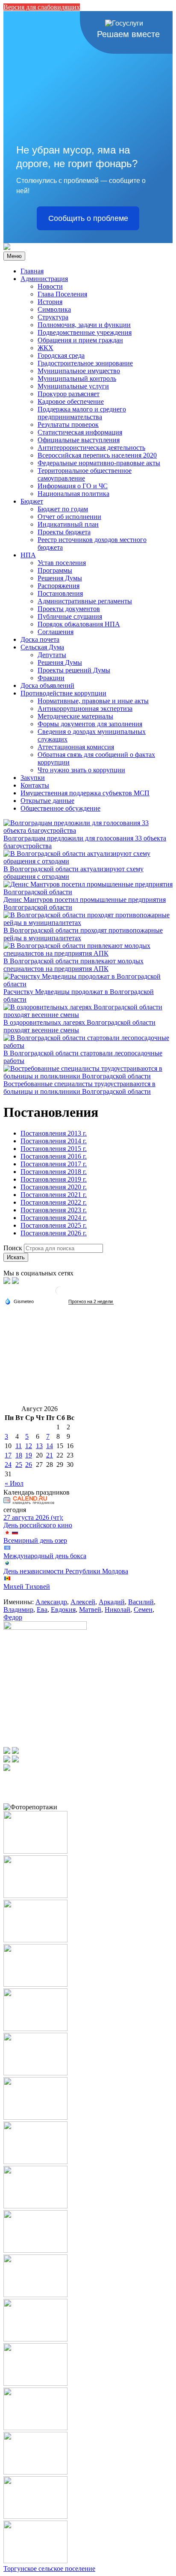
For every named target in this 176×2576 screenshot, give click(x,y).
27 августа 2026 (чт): (33, 1517)
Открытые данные (47, 801)
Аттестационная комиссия (76, 747)
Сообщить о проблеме (88, 218)
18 (19, 1455)
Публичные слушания (70, 616)
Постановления (60, 593)
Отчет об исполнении (69, 517)
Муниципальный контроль (77, 378)
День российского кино (38, 1525)
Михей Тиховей (27, 1586)
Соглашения (56, 632)
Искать (16, 1257)
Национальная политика (73, 494)
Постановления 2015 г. (54, 1149)
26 (29, 1465)
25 (19, 1465)
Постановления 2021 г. (54, 1195)
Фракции (51, 678)
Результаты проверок (68, 425)
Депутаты (52, 655)
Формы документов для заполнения (90, 724)
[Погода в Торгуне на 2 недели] (91, 1302)
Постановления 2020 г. (54, 1187)
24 (8, 1465)
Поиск (13, 1248)
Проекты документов (69, 609)
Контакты (35, 785)
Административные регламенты (85, 601)
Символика (54, 309)
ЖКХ (45, 348)
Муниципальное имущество (79, 371)
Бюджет (32, 501)
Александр (51, 1602)
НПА (28, 555)
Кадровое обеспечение (71, 401)
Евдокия (63, 1610)
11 (19, 1446)
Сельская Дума (42, 647)
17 (8, 1455)
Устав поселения (62, 563)
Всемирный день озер (35, 1540)
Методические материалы (75, 716)
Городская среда (61, 355)
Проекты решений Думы (74, 670)
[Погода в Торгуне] (60, 1294)
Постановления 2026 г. (54, 1233)
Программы (55, 570)
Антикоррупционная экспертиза (85, 708)
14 (50, 1446)
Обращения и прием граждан (80, 340)
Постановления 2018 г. (54, 1172)
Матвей (90, 1610)
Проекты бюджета (64, 532)
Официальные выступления (79, 440)
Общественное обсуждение (60, 808)
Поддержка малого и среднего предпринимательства (82, 413)
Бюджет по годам (63, 509)
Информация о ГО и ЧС (73, 486)
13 (39, 1446)
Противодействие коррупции (63, 693)
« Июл (14, 1483)
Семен (143, 1610)
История (50, 302)
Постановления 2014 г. (54, 1141)
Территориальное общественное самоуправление (85, 474)
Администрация (44, 279)
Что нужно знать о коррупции (81, 770)
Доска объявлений (47, 685)
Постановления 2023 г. (54, 1210)
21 (50, 1455)
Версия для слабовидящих (42, 7)
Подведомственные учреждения (85, 332)
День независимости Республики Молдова (66, 1571)
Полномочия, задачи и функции (84, 325)
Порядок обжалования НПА (79, 624)
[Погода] (19, 1301)
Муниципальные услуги (73, 386)
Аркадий (112, 1602)
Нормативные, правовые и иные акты (93, 701)
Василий (141, 1602)
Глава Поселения (62, 294)
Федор (13, 1617)
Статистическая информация (80, 432)
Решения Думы (60, 578)
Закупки (33, 778)
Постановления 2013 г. (54, 1133)
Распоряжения (59, 586)
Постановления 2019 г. (54, 1179)
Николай (117, 1610)
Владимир (18, 1610)
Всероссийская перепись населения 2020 (97, 455)
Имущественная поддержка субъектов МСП (85, 793)
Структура (53, 317)
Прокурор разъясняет (69, 394)
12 (29, 1446)
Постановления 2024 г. (54, 1218)
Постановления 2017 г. (54, 1164)
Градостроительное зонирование (85, 363)
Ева (42, 1610)
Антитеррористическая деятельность (91, 448)
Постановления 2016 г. (54, 1156)
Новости (50, 286)
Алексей (83, 1602)
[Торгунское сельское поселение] (7, 248)
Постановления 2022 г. (54, 1202)
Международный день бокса (45, 1556)
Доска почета (40, 639)
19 (29, 1455)
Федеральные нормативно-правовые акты (99, 463)
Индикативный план (68, 524)
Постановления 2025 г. (54, 1225)
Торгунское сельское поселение (49, 2569)
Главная (32, 271)
